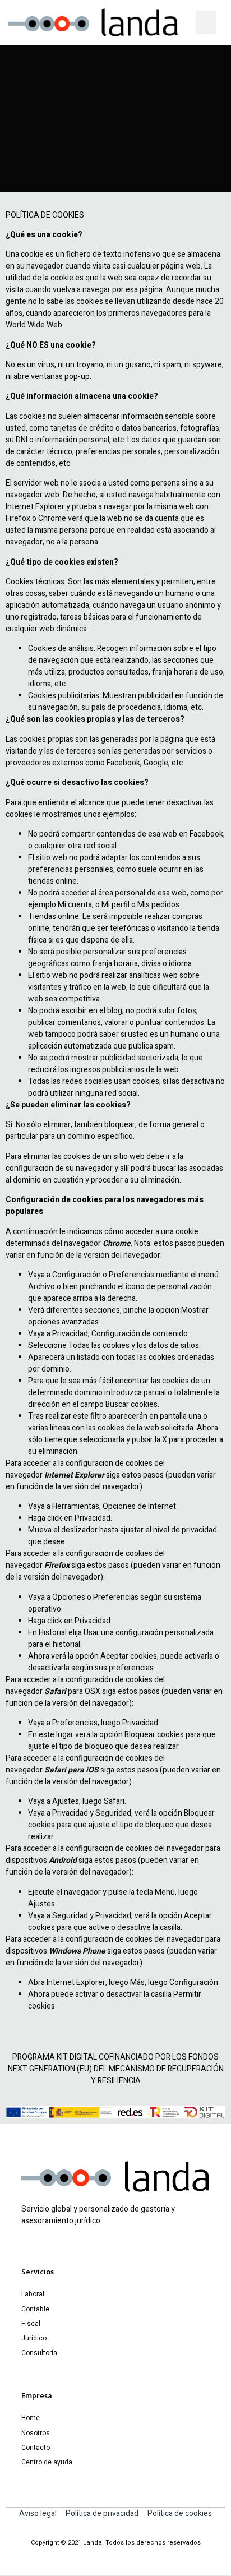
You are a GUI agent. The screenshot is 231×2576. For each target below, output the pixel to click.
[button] (206, 22)
